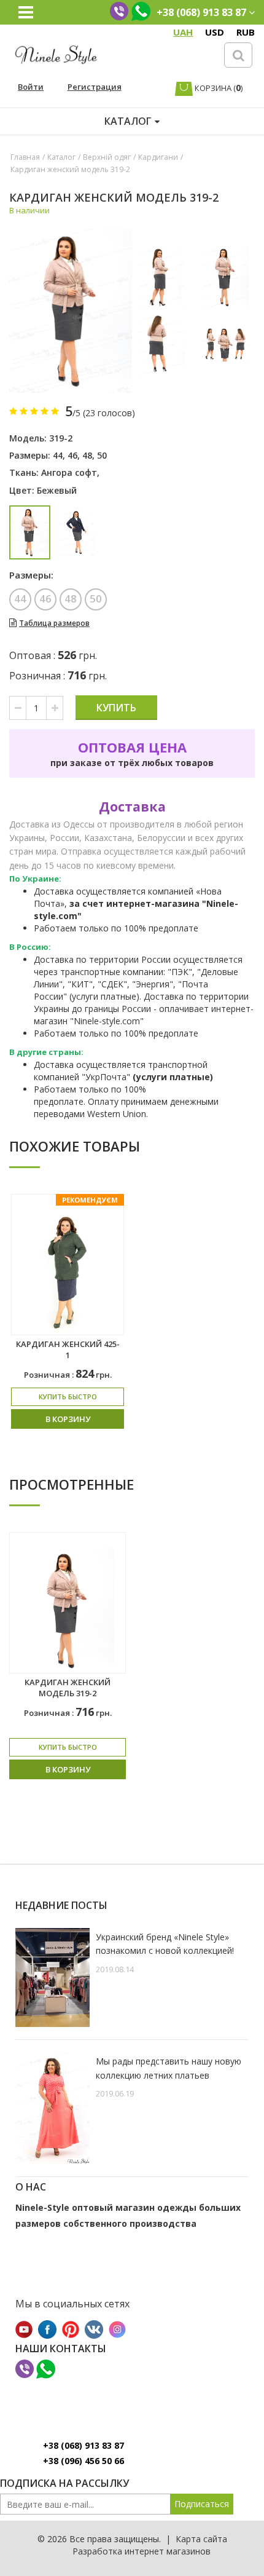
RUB (246, 32)
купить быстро (68, 1397)
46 (72, 455)
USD (215, 32)
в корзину (68, 1419)
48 (87, 455)
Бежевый (57, 490)
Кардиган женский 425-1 (68, 1350)
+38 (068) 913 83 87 (83, 2445)
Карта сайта (201, 2539)
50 (102, 455)
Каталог (61, 157)
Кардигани (158, 157)
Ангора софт (69, 472)
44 (58, 455)
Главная (25, 157)
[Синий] (78, 532)
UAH (183, 32)
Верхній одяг (107, 157)
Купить (116, 708)
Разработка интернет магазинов (142, 2551)
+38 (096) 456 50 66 (83, 2461)
